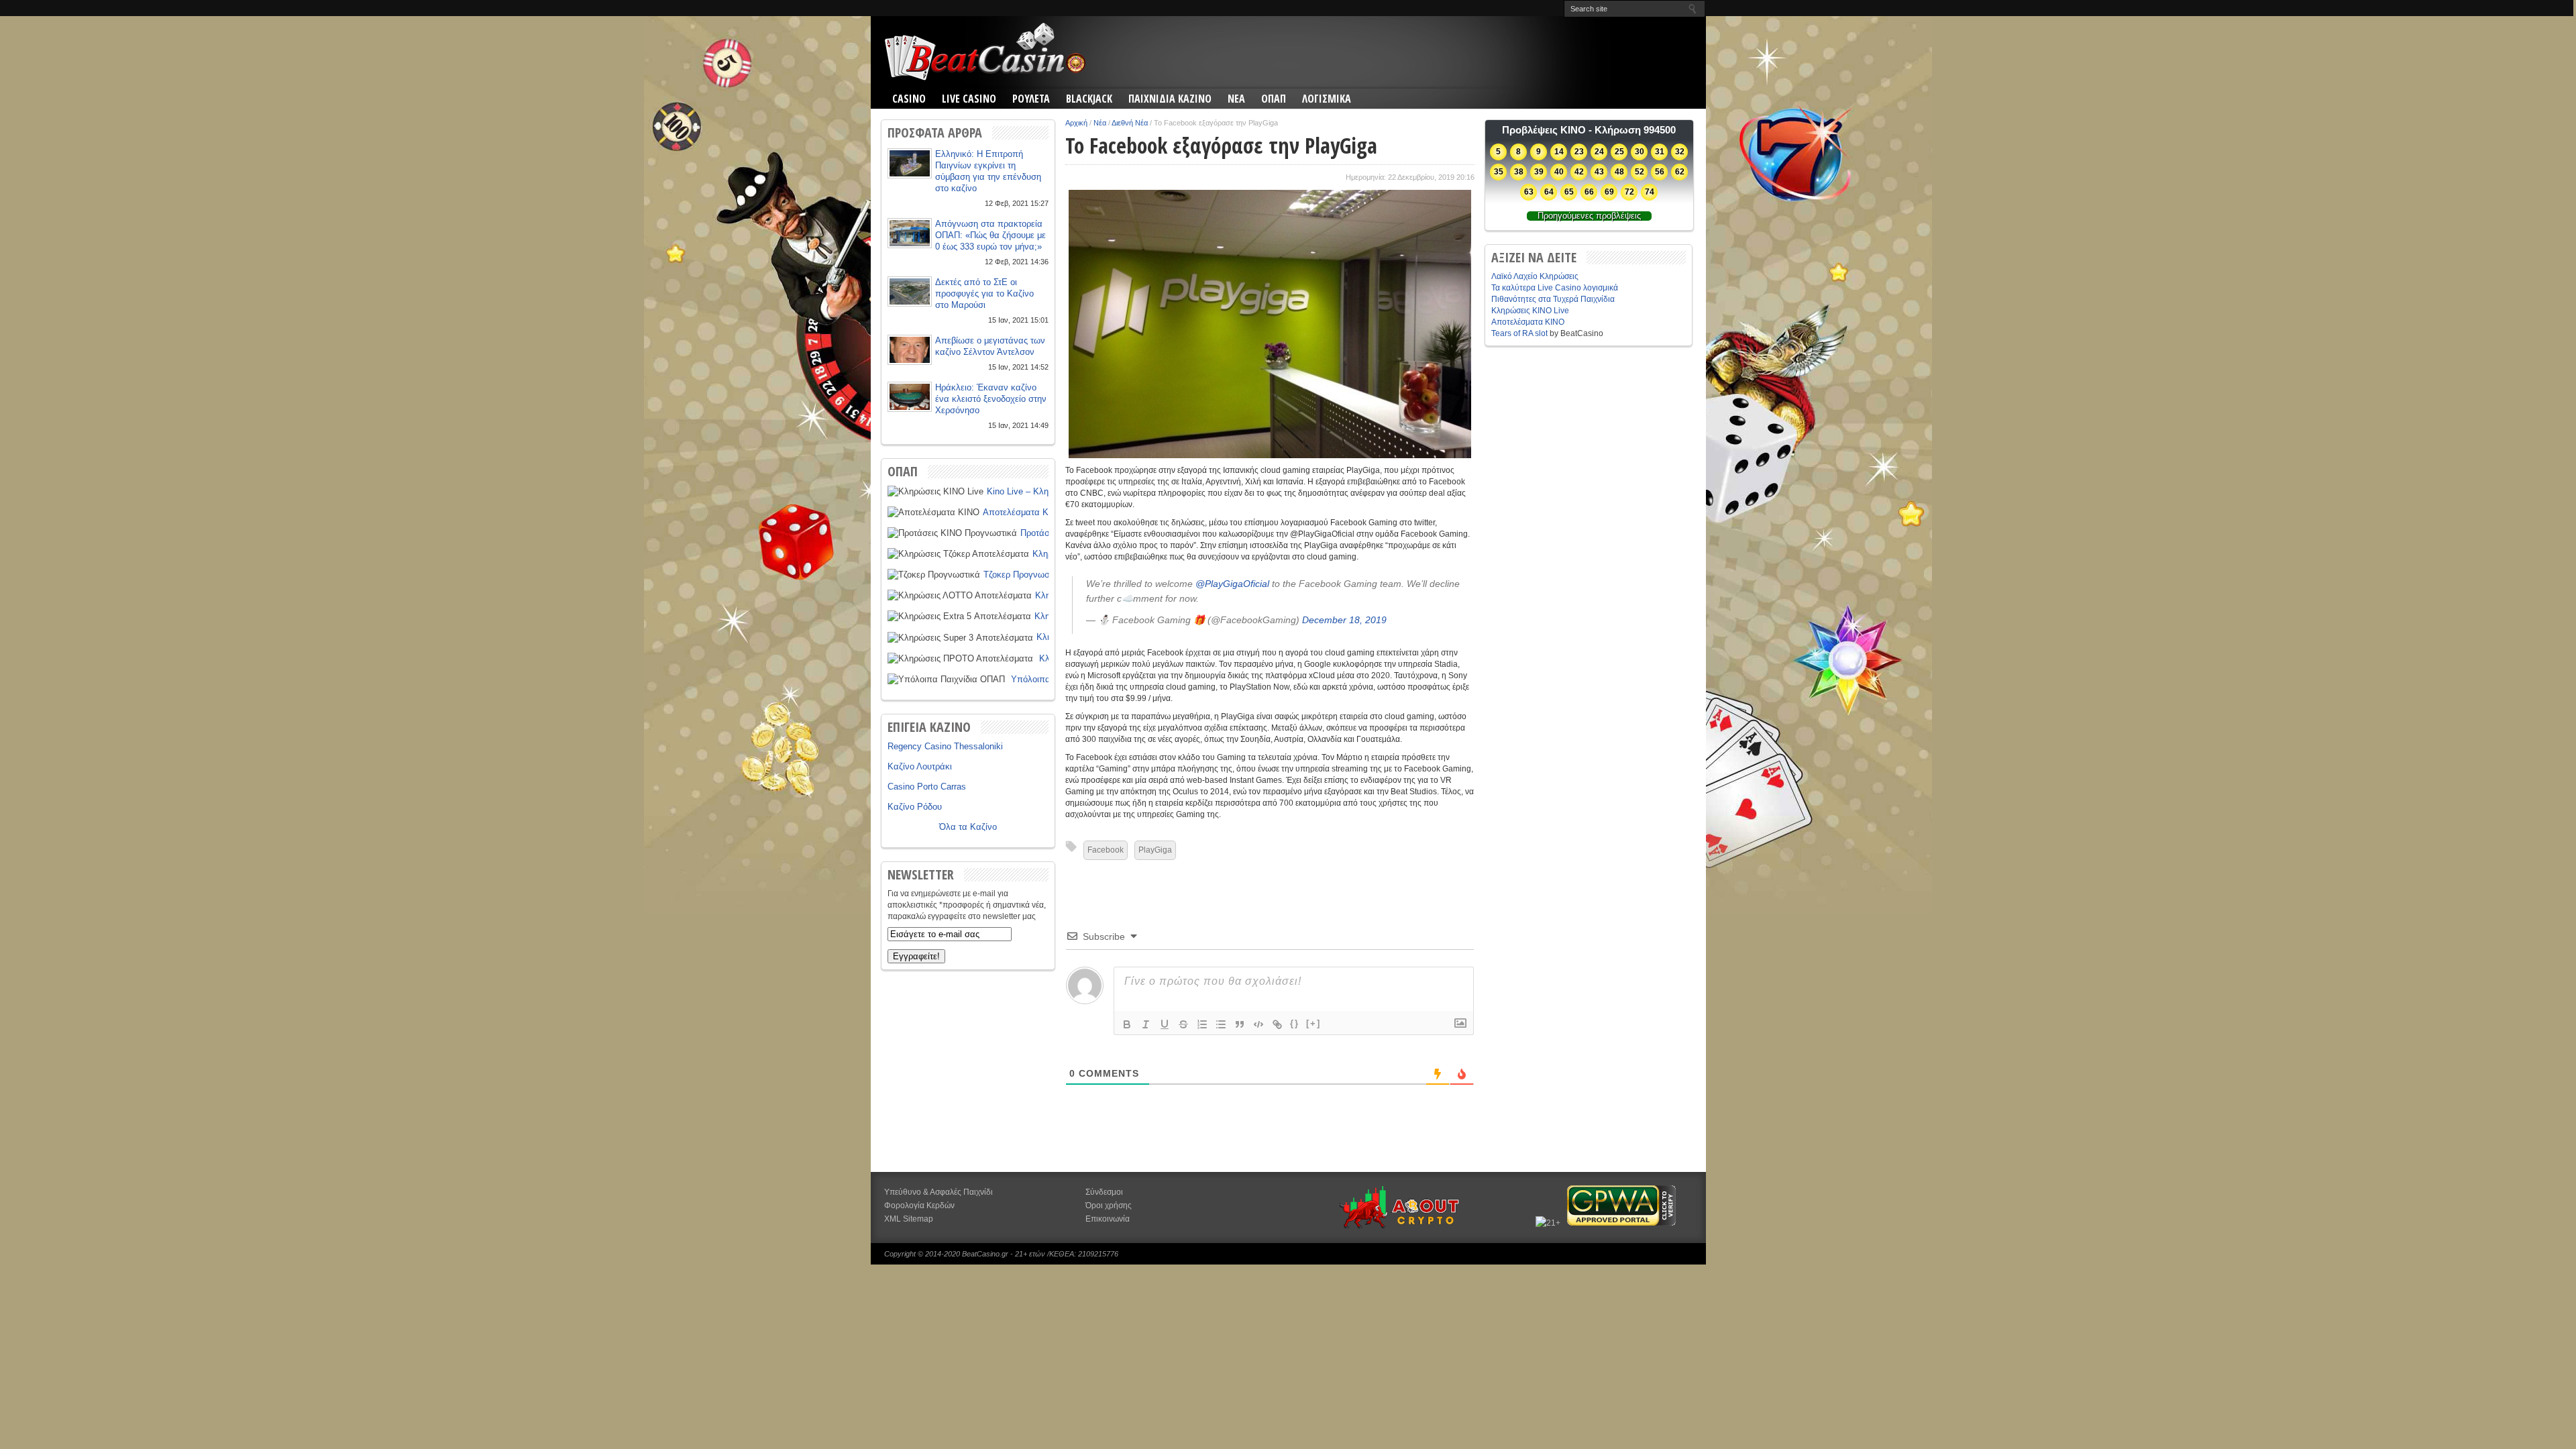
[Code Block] (1258, 1024)
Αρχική (1076, 123)
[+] (1313, 1023)
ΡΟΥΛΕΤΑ (1031, 99)
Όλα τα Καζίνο (968, 827)
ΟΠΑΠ (1274, 99)
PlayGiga (1155, 850)
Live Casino (969, 99)
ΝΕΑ (1236, 99)
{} (1295, 1023)
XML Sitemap (909, 1219)
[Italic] (1146, 1024)
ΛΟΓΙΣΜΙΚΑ (1327, 99)
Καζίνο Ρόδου (915, 807)
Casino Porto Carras (927, 787)
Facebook (1106, 850)
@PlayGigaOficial (1232, 584)
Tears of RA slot (1519, 333)
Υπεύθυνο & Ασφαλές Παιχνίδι (938, 1192)
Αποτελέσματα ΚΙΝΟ (1023, 512)
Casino (909, 99)
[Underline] (1165, 1024)
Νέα (1100, 123)
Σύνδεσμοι (1104, 1192)
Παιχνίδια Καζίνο (1170, 99)
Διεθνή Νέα (1130, 123)
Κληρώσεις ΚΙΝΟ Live (1530, 311)
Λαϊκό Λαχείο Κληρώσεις (1535, 276)
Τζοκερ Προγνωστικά (1024, 575)
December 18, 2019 (1344, 620)
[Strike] (1183, 1024)
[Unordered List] (1221, 1024)
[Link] (1277, 1024)
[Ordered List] (1202, 1024)
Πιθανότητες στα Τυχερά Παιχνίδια (1553, 299)
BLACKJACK (1089, 99)
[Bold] (1127, 1024)
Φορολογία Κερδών (919, 1205)
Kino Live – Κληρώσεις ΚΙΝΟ (1043, 491)
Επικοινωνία (1108, 1219)
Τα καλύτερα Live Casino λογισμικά (1555, 288)
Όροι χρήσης (1109, 1205)
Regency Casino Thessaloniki (945, 746)
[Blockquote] (1240, 1024)
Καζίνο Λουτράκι (920, 766)
